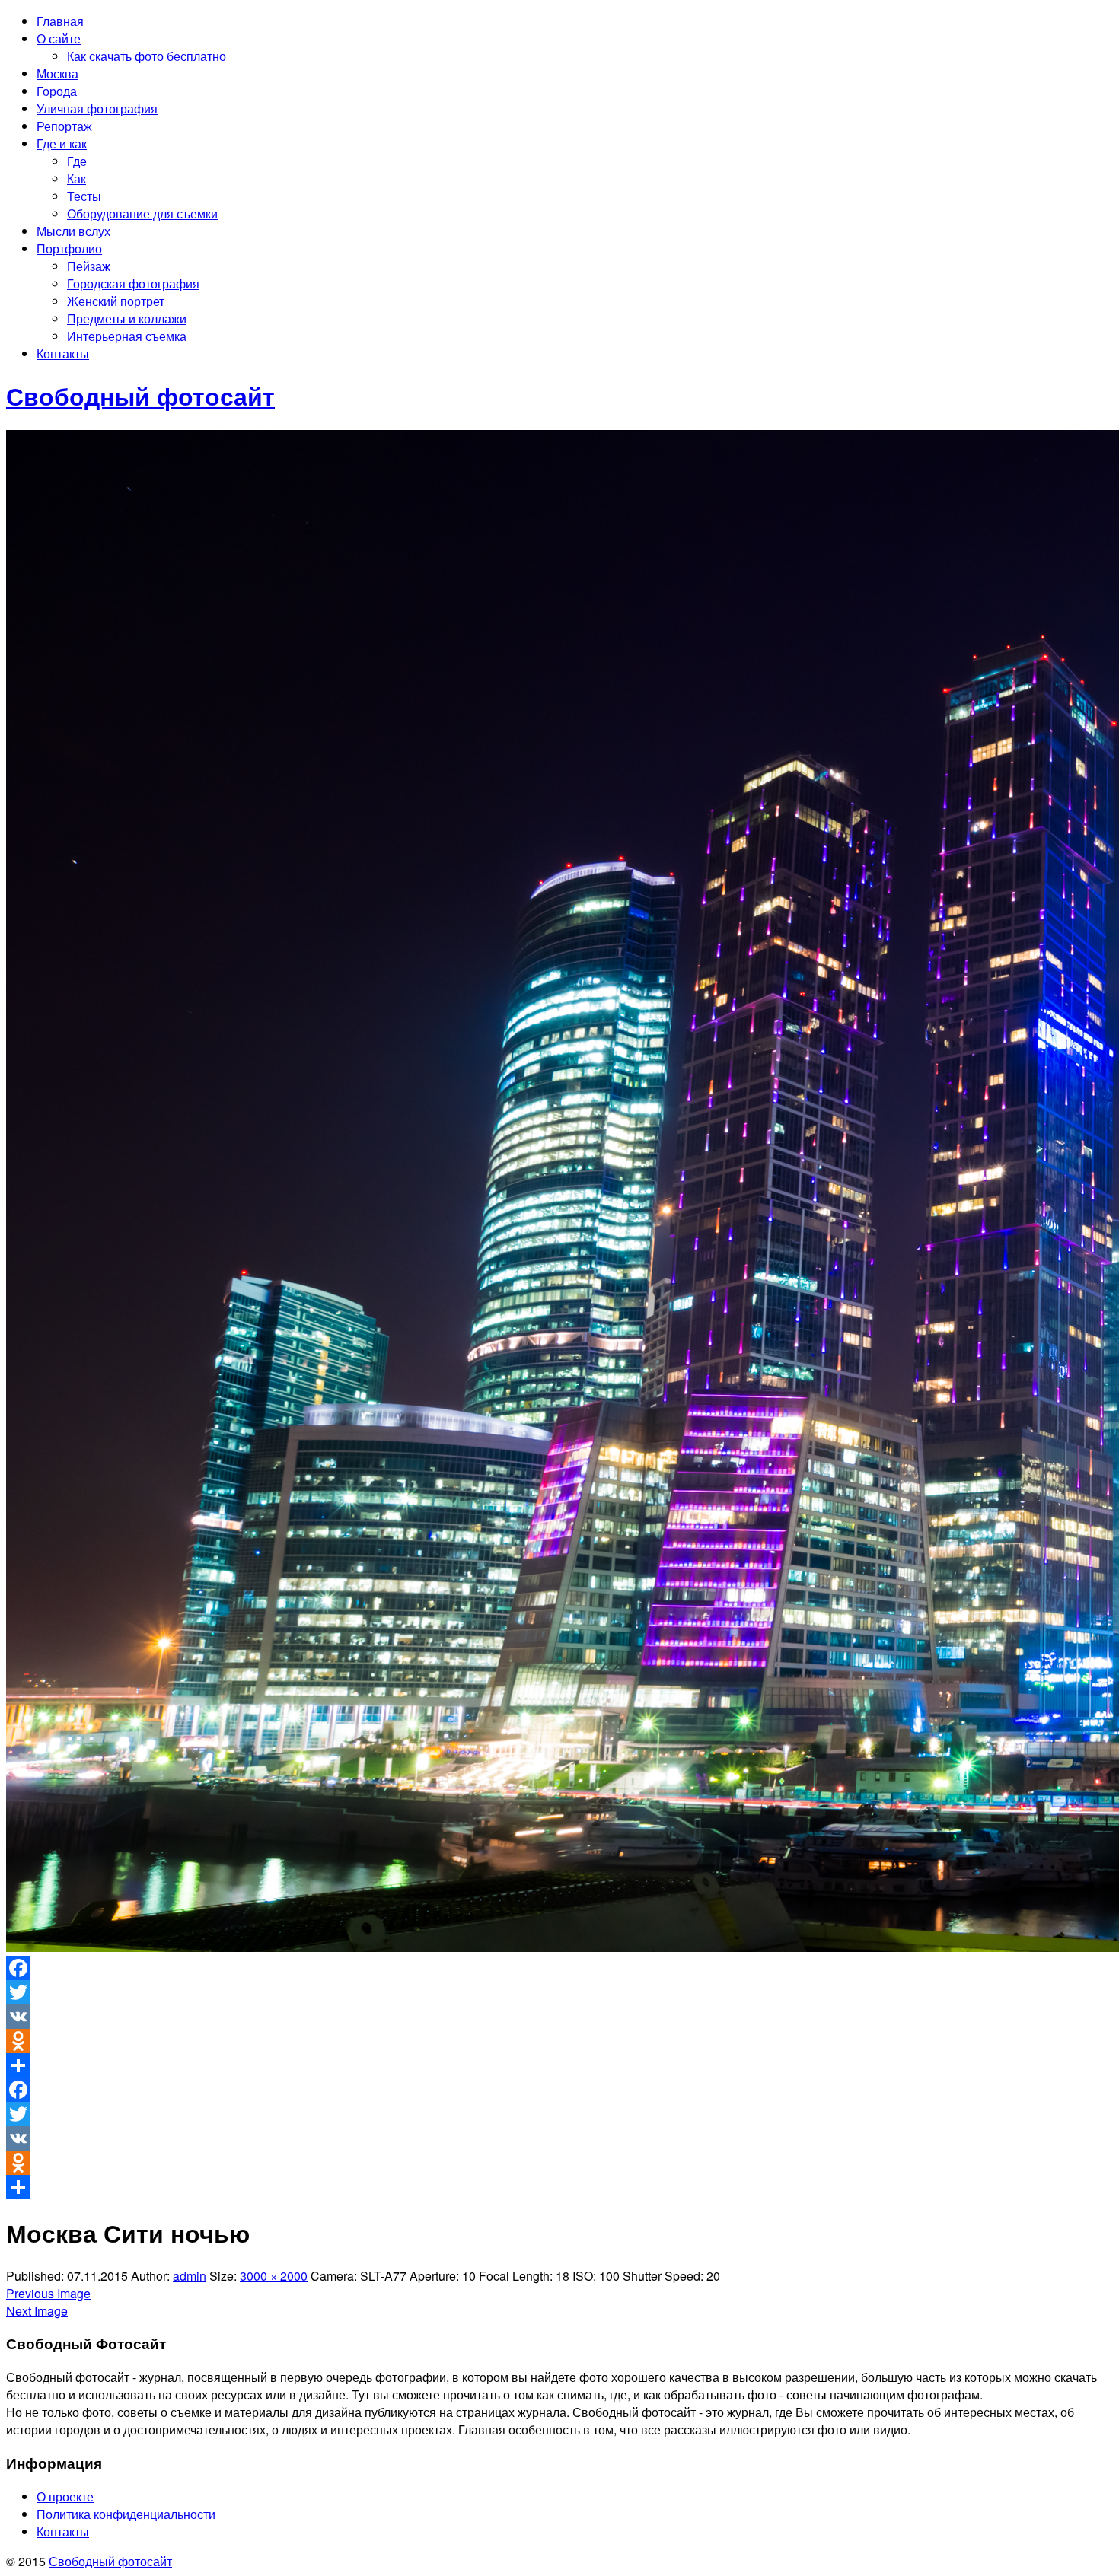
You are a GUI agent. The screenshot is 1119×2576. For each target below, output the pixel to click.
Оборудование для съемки (142, 213)
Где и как (62, 143)
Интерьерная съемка (127, 336)
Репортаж (64, 126)
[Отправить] (559, 2065)
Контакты (63, 353)
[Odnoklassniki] (559, 2041)
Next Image (37, 2311)
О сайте (59, 38)
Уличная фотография (97, 108)
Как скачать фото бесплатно (147, 56)
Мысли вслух (73, 231)
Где (77, 161)
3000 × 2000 (274, 2276)
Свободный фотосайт (110, 2561)
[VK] (559, 2017)
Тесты (84, 196)
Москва (57, 73)
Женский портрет (116, 301)
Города (57, 91)
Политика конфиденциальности (126, 2514)
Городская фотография (133, 283)
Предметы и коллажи (127, 318)
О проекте (65, 2496)
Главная (60, 21)
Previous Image (48, 2293)
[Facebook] (559, 1968)
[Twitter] (559, 1992)
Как (77, 178)
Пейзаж (89, 266)
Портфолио (69, 248)
